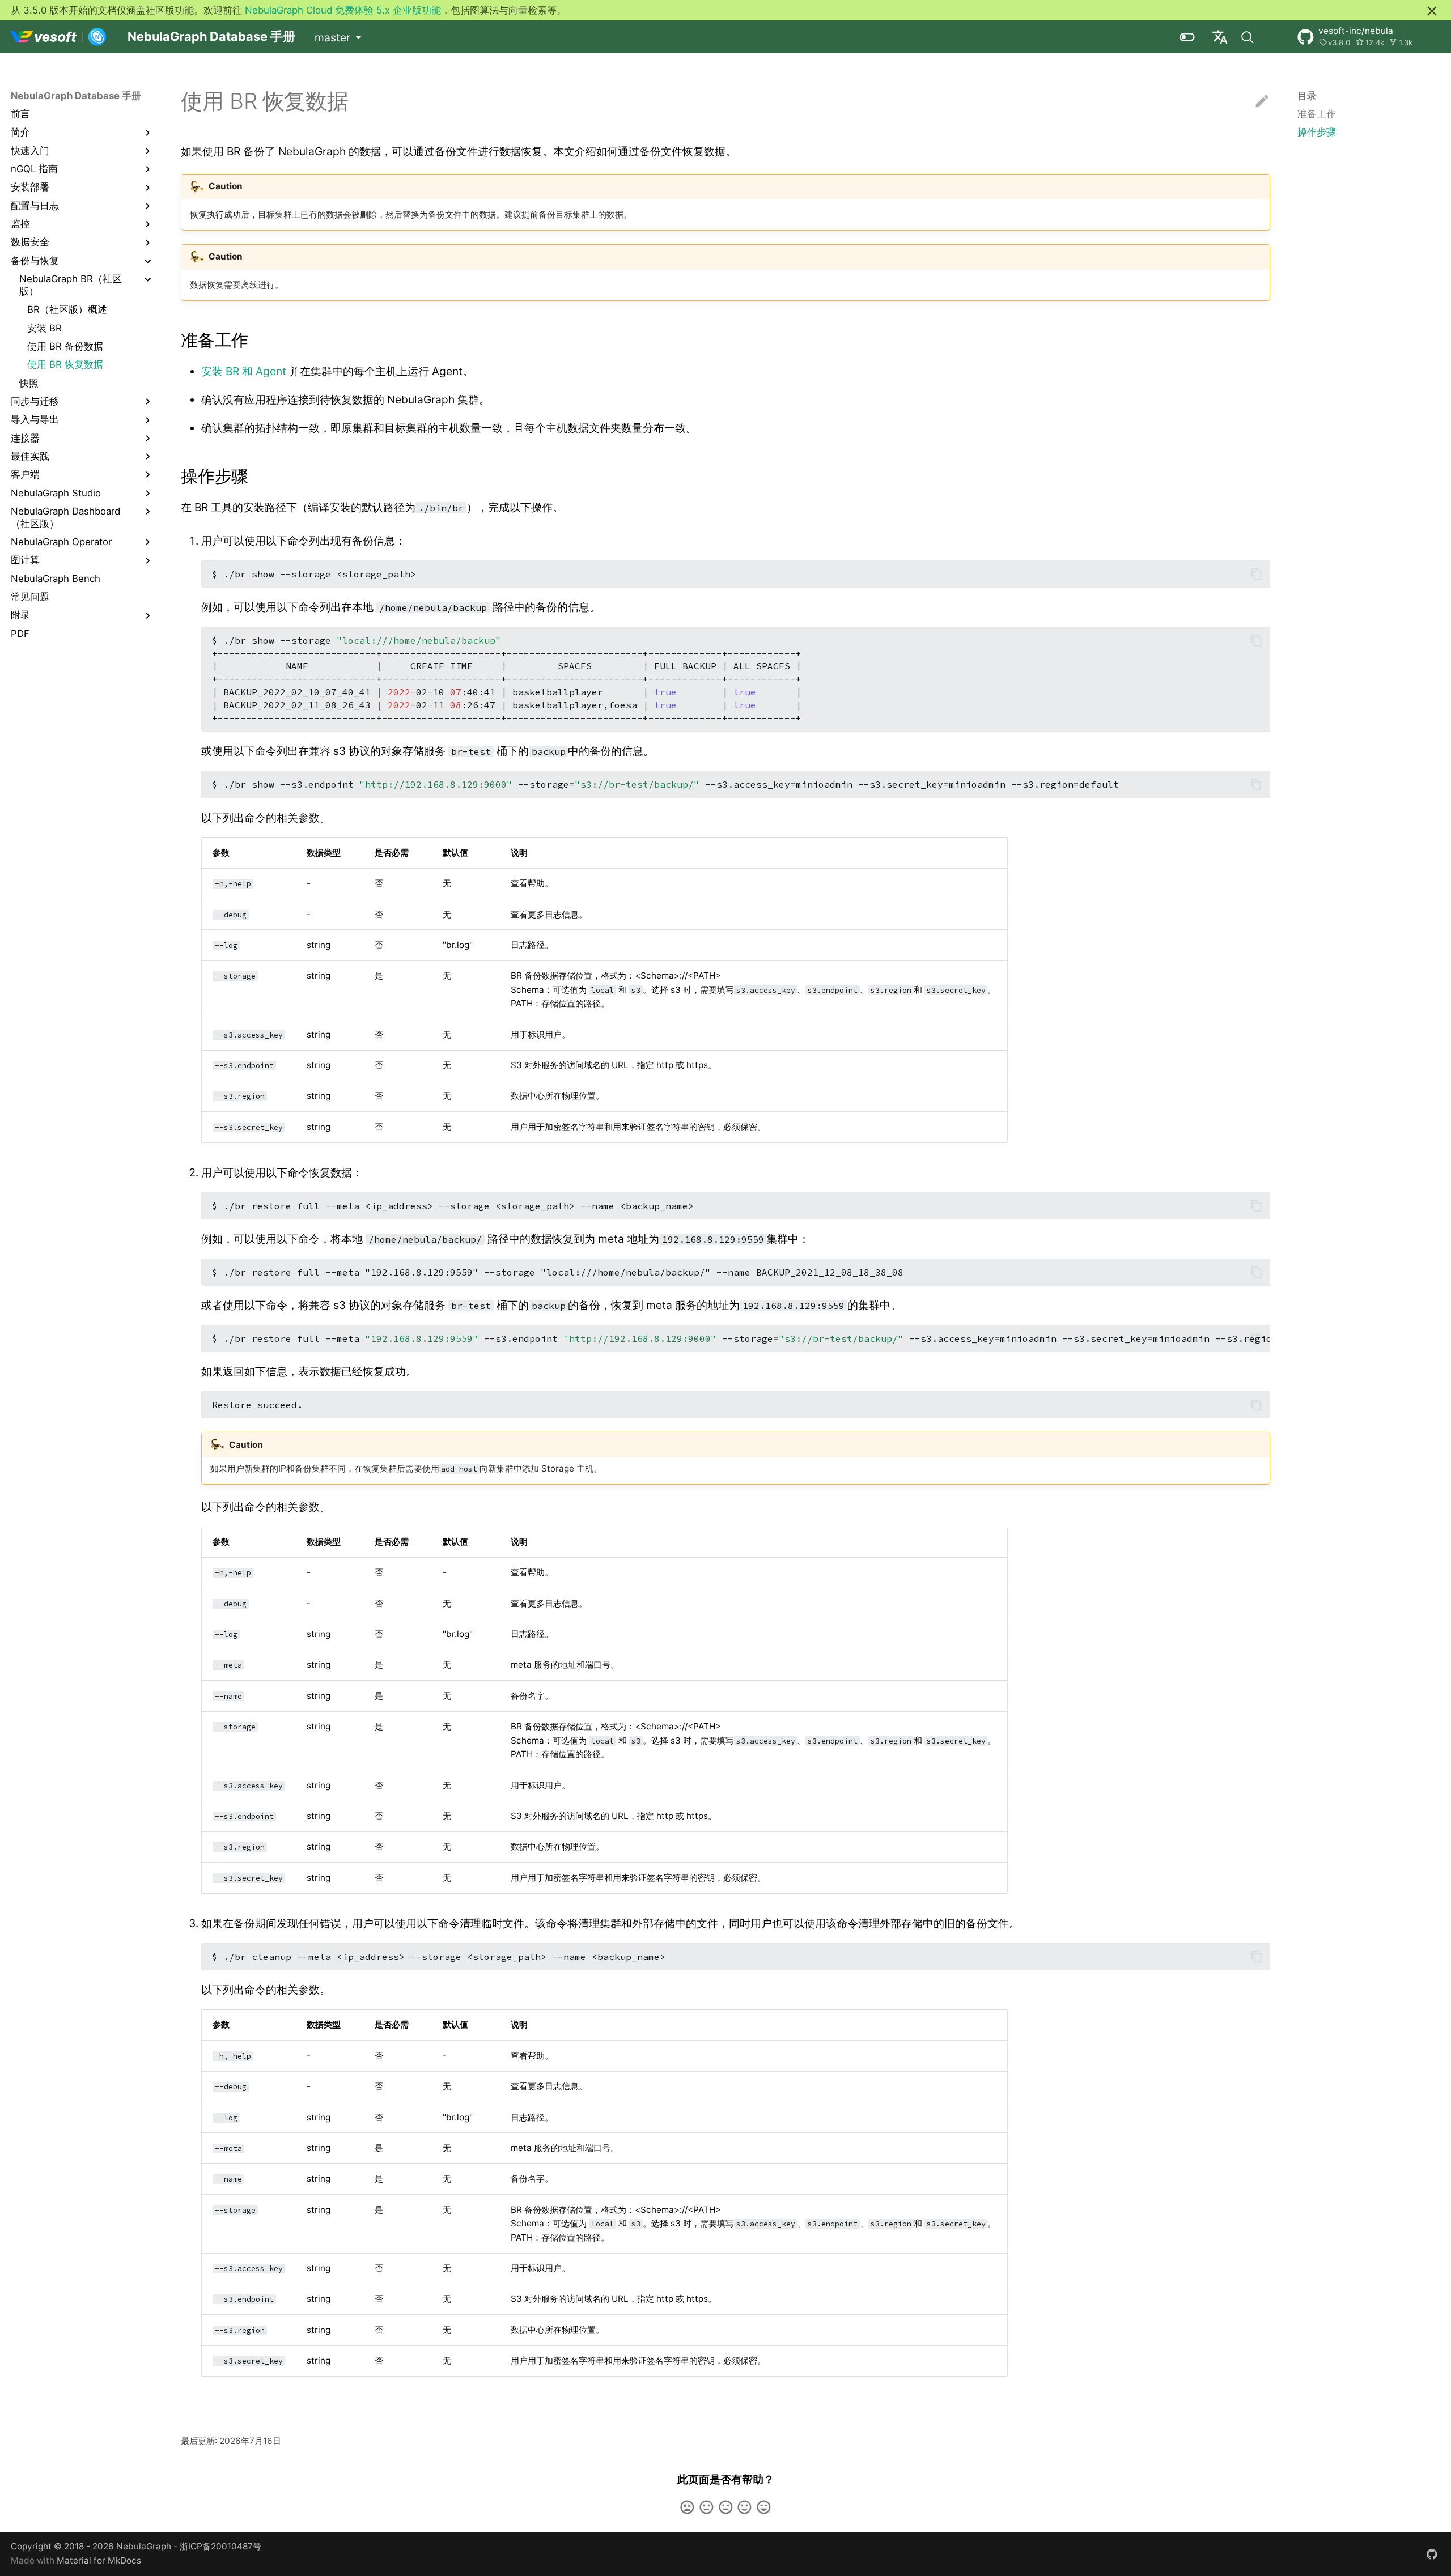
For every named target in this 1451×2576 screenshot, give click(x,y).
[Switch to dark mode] (1187, 37)
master (332, 37)
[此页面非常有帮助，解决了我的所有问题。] (764, 2507)
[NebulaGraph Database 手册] (59, 37)
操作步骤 (1317, 133)
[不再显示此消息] (1432, 11)
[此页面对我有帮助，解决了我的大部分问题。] (744, 2507)
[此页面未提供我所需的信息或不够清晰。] (687, 2507)
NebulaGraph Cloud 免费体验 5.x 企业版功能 (343, 10)
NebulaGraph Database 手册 (76, 96)
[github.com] (1432, 2553)
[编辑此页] (1262, 102)
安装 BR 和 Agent (244, 371)
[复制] (1256, 574)
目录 (1307, 96)
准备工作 (1317, 114)
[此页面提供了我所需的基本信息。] (726, 2507)
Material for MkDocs (99, 2560)
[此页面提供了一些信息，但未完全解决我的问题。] (707, 2507)
